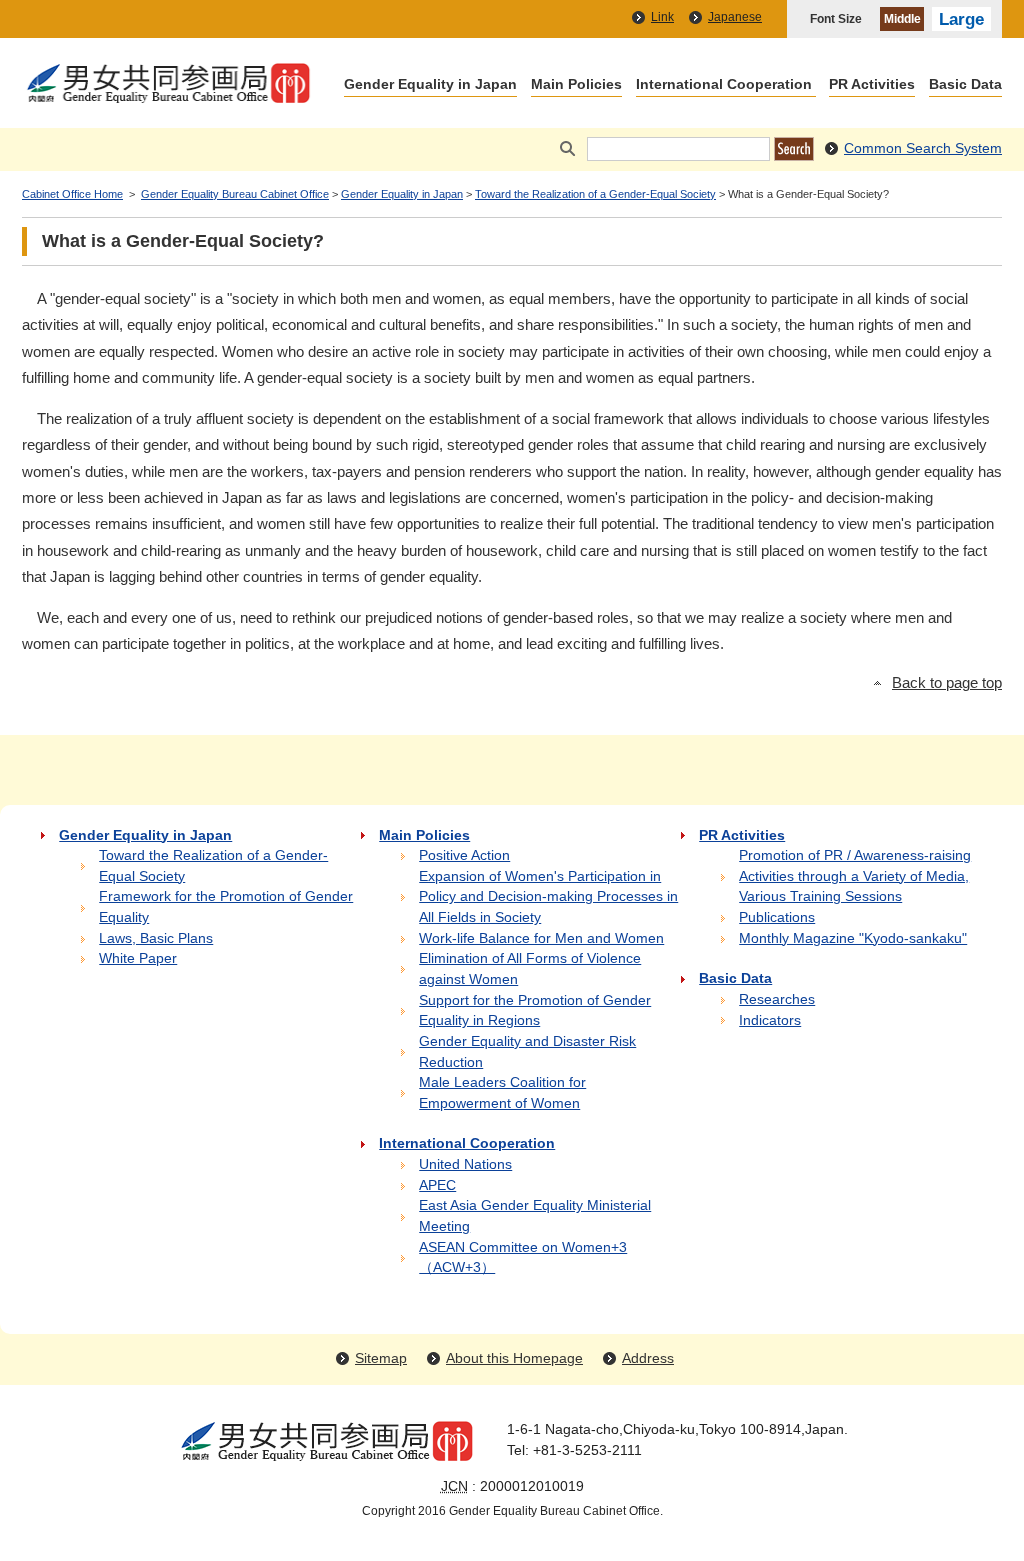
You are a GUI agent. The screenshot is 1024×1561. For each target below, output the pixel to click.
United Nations (465, 1164)
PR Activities (872, 85)
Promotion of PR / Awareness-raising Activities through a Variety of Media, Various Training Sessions (855, 876)
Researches (777, 999)
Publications (777, 917)
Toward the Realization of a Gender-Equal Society (595, 194)
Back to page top (947, 683)
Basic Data (965, 85)
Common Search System (923, 148)
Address (648, 1358)
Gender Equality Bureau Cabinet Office (235, 194)
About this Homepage (514, 1358)
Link (662, 17)
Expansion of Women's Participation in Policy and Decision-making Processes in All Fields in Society (548, 897)
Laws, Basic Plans (156, 938)
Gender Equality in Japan (430, 85)
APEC (437, 1185)
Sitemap (381, 1358)
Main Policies (576, 85)
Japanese (735, 17)
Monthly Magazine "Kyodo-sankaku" (853, 938)
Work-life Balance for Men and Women (541, 938)
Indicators (770, 1020)
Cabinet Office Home (72, 194)
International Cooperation (724, 85)
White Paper (138, 958)
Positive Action (464, 855)
